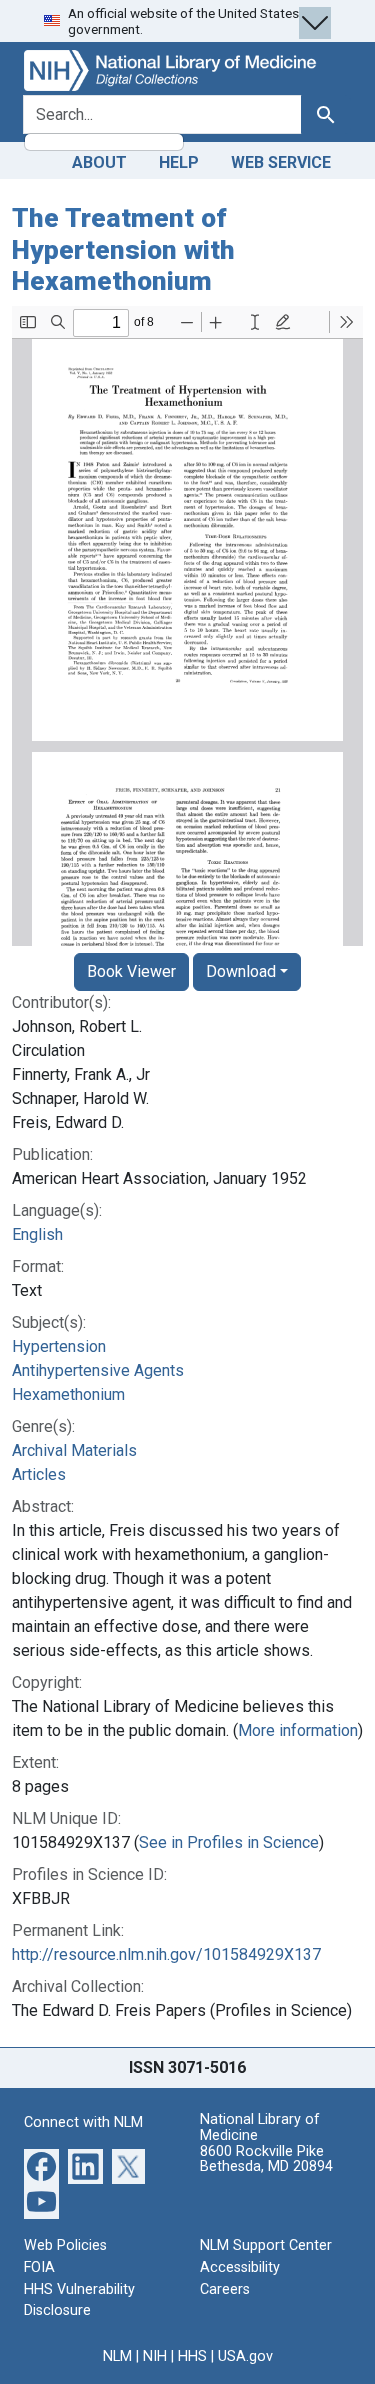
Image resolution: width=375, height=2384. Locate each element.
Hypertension (59, 1346)
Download (241, 971)
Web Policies (65, 2245)
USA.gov (245, 2356)
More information (298, 1730)
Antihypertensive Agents (98, 1370)
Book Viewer (131, 971)
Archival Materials (74, 1450)
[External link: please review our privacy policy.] (41, 2165)
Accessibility (240, 2267)
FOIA (39, 2267)
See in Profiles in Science (229, 1842)
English (37, 1234)
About (99, 162)
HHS (192, 2356)
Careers (225, 2289)
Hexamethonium (68, 1394)
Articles (39, 1474)
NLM (117, 2356)
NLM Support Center (266, 2245)
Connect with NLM (83, 2122)
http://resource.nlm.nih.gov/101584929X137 (166, 1954)
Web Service (281, 162)
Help (179, 162)
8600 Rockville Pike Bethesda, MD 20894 (266, 2159)
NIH (155, 2356)
